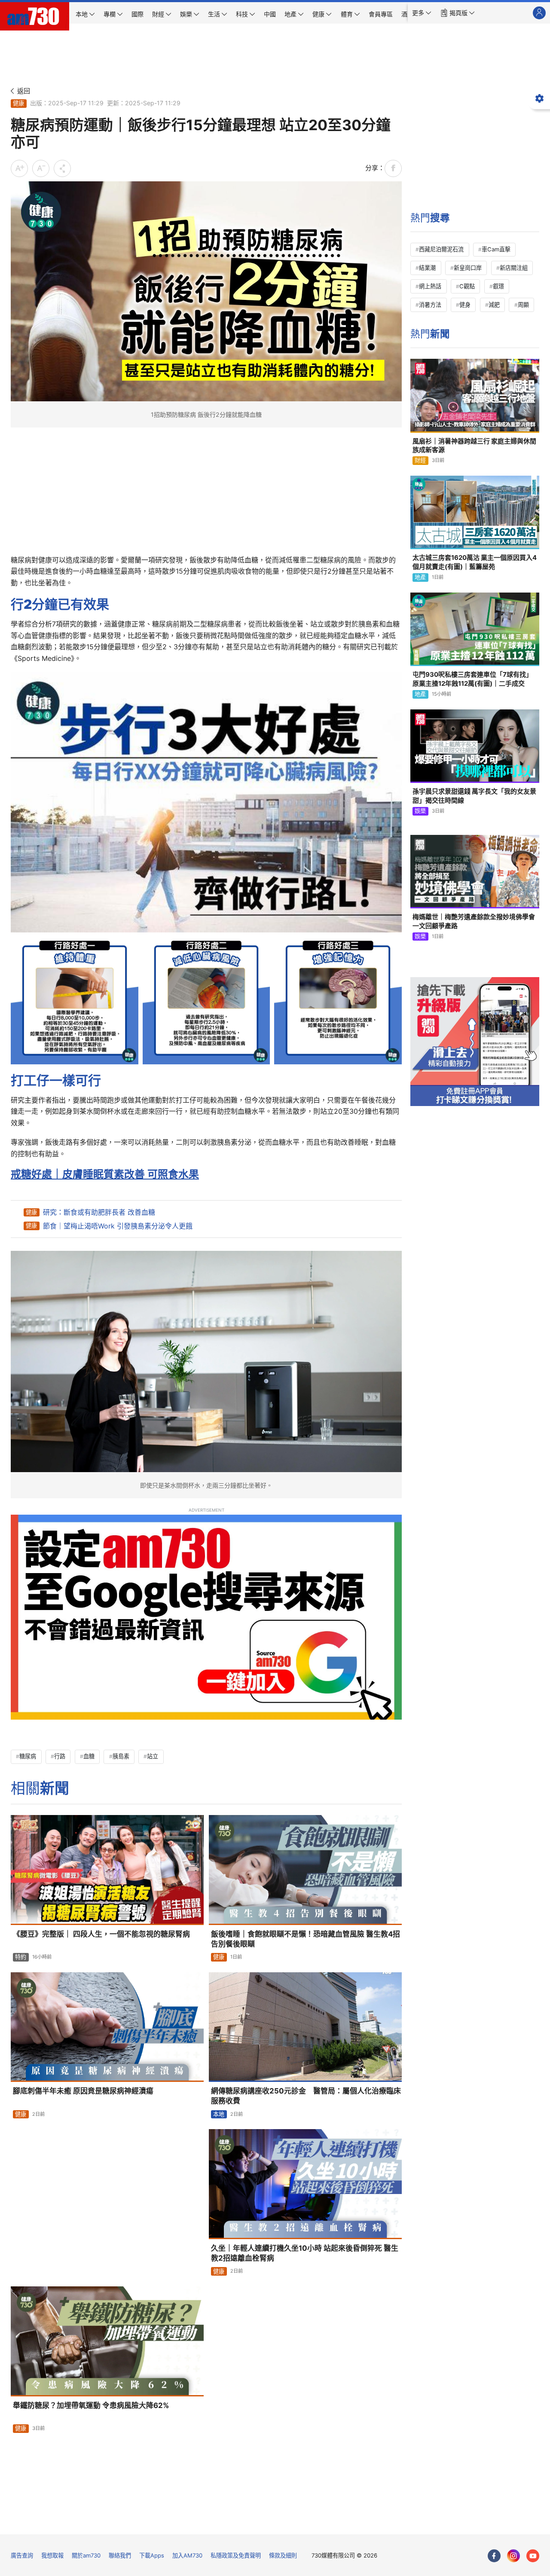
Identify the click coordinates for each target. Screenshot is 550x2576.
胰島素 (121, 1756)
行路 (60, 1756)
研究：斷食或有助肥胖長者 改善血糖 (99, 1212)
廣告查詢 (22, 2555)
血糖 (89, 1756)
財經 (420, 460)
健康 (18, 103)
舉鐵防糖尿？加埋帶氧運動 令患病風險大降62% (91, 2405)
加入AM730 (187, 2555)
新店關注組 (514, 268)
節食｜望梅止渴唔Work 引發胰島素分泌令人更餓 (118, 1226)
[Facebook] (494, 2556)
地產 (420, 577)
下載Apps (152, 2555)
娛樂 (420, 811)
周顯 (523, 305)
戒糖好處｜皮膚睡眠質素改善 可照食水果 (105, 1174)
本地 (219, 2114)
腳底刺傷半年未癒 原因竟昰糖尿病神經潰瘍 (83, 2091)
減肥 (494, 305)
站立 (153, 1756)
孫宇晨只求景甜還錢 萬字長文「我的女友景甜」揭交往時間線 (474, 796)
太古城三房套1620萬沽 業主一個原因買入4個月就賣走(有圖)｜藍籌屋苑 (475, 562)
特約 (21, 1957)
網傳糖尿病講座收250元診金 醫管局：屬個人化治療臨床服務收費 (306, 2096)
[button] (422, 13)
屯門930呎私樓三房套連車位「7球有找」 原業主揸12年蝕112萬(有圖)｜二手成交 (472, 679)
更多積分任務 (320, 2522)
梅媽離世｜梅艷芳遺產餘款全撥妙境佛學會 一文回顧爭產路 (474, 921)
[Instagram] (513, 2556)
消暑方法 (430, 305)
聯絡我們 (120, 2555)
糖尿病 (28, 1756)
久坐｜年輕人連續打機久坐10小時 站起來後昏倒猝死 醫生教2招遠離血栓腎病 (305, 2253)
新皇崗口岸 (468, 268)
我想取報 (52, 2555)
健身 (465, 305)
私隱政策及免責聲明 (236, 2555)
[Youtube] (533, 2556)
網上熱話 (430, 286)
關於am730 (86, 2555)
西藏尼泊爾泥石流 (441, 249)
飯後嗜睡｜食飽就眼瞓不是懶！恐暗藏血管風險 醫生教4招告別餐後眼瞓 (306, 1939)
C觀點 (467, 286)
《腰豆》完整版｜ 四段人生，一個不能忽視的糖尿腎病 (101, 1934)
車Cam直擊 (496, 249)
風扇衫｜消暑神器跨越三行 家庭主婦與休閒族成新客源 (474, 445)
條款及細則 (283, 2555)
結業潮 (427, 268)
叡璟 (498, 286)
